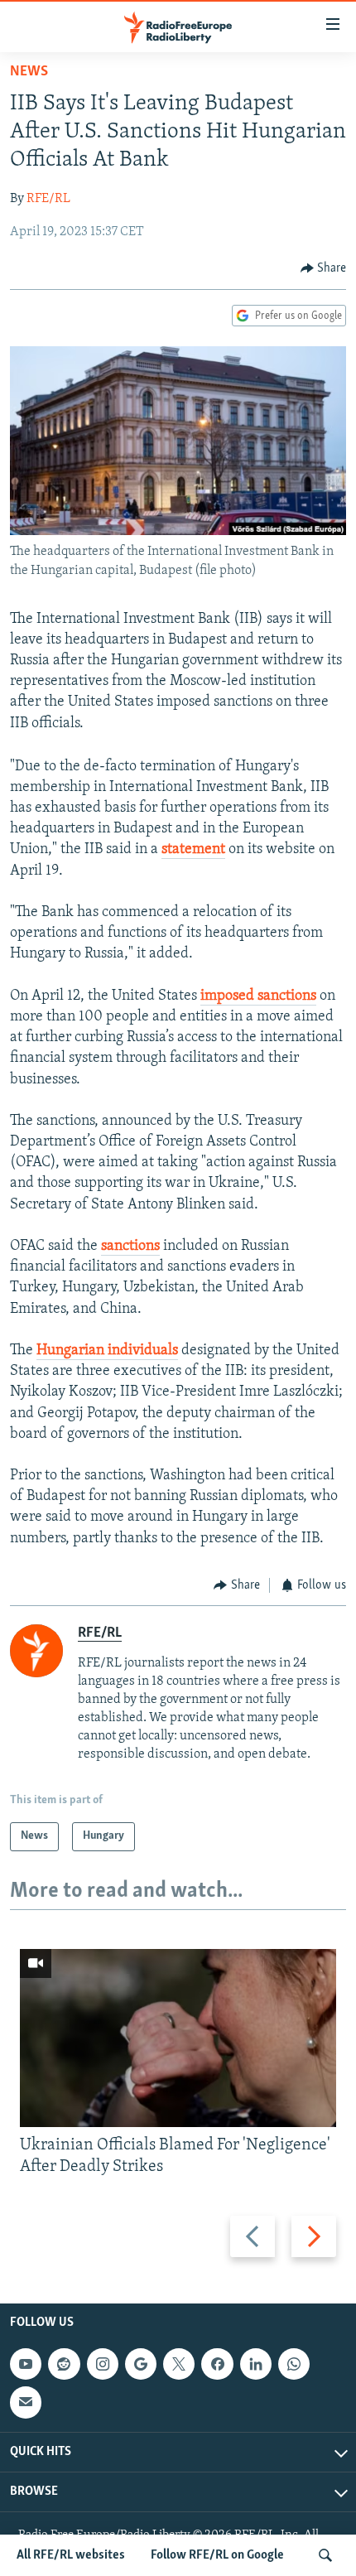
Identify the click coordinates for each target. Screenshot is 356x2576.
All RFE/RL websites (71, 2555)
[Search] (325, 2555)
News (29, 72)
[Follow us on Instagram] (103, 2364)
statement (193, 850)
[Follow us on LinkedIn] (256, 2364)
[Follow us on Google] (141, 2364)
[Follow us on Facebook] (217, 2364)
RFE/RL (48, 199)
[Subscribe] (26, 2403)
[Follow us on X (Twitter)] (179, 2364)
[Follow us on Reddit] (64, 2364)
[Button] (324, 268)
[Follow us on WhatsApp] (294, 2364)
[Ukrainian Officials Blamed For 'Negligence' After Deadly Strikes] (178, 2038)
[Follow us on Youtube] (26, 2364)
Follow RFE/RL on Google (217, 2555)
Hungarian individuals (107, 1351)
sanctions (130, 1247)
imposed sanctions (258, 996)
